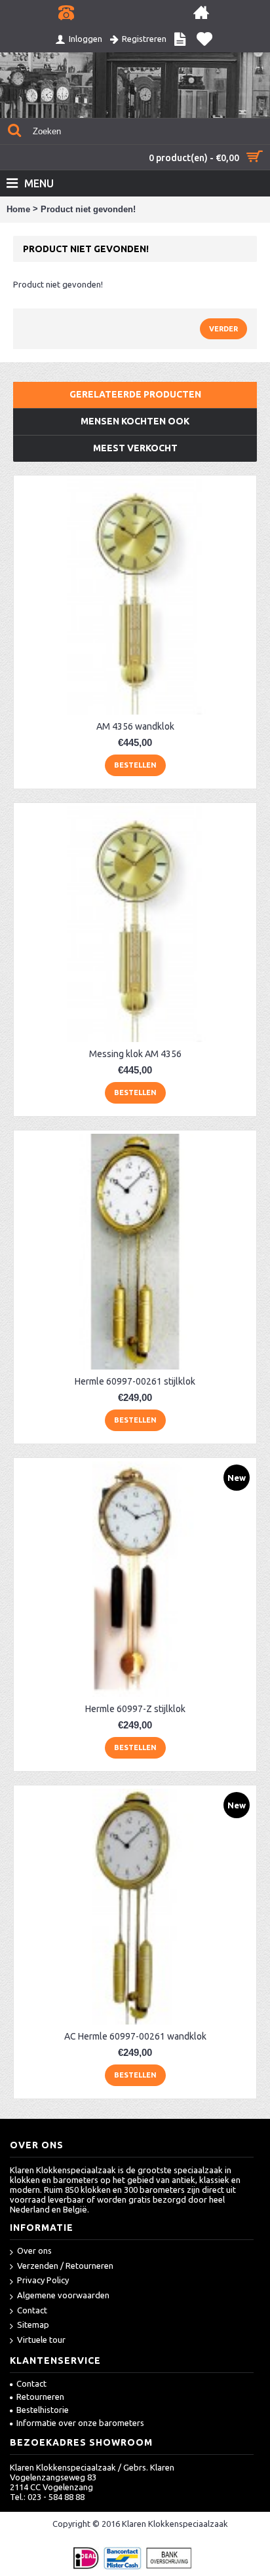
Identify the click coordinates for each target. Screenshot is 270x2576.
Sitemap (33, 2324)
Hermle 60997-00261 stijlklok (135, 1381)
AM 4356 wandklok (135, 726)
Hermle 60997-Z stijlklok (135, 1709)
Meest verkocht (135, 448)
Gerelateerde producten (135, 394)
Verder (223, 329)
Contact (32, 2310)
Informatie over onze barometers (80, 2423)
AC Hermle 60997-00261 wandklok (135, 2036)
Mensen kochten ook (135, 421)
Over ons (34, 2250)
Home (18, 209)
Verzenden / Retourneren (65, 2266)
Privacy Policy (43, 2280)
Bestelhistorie (43, 2410)
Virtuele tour (41, 2340)
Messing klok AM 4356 (135, 1054)
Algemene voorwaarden (63, 2295)
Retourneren (40, 2397)
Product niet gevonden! (88, 209)
